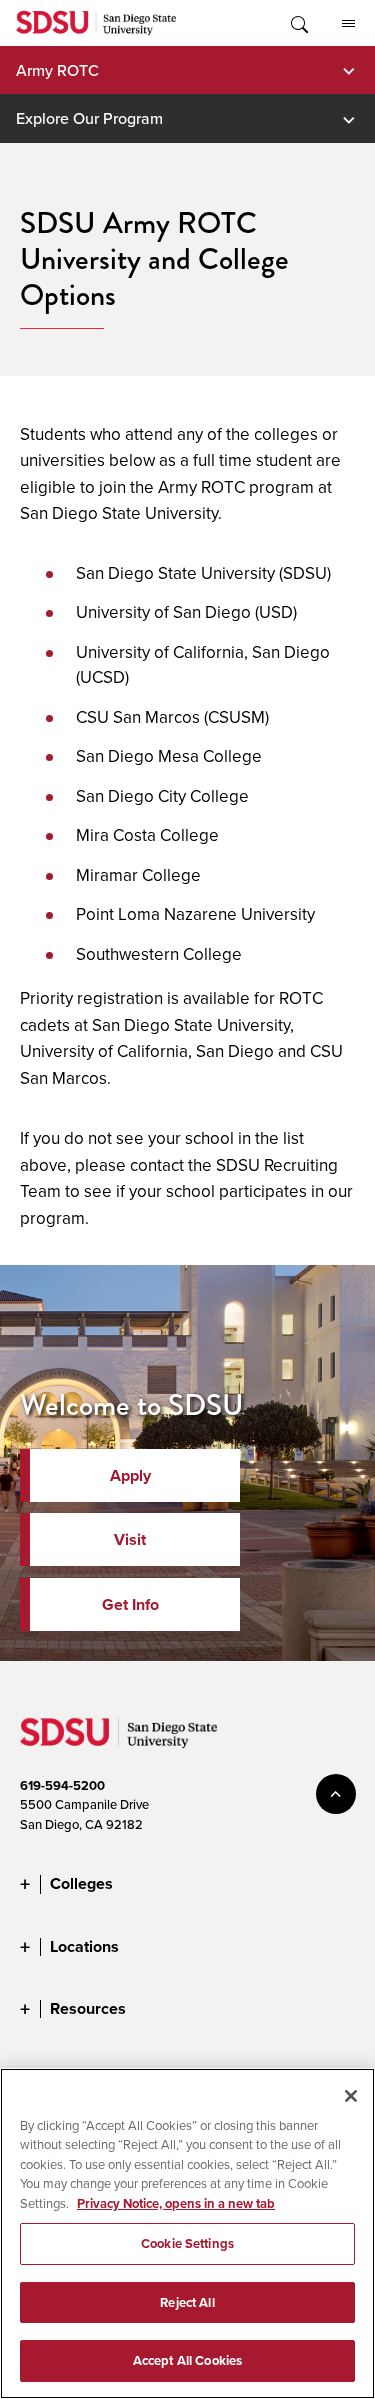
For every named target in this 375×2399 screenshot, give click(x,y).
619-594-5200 (62, 1785)
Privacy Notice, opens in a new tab (176, 2203)
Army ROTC (57, 70)
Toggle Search (298, 23)
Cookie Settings (187, 2243)
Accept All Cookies (187, 2360)
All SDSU (348, 23)
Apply (130, 1475)
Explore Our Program (89, 118)
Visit (130, 1539)
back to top (336, 1794)
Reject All (187, 2302)
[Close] (351, 2096)
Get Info (130, 1604)
